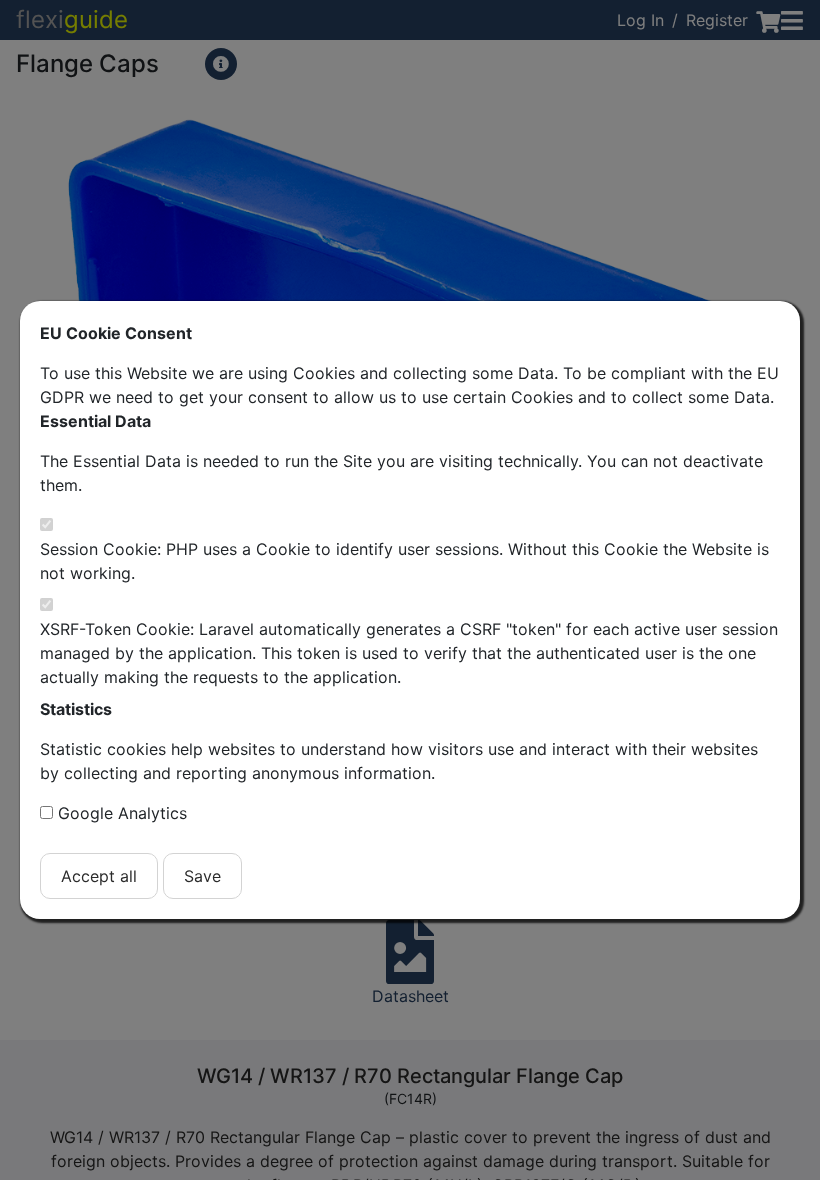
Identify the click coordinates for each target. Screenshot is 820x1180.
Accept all (99, 876)
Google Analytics (122, 813)
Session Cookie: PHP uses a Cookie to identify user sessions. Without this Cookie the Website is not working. (404, 561)
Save (202, 876)
